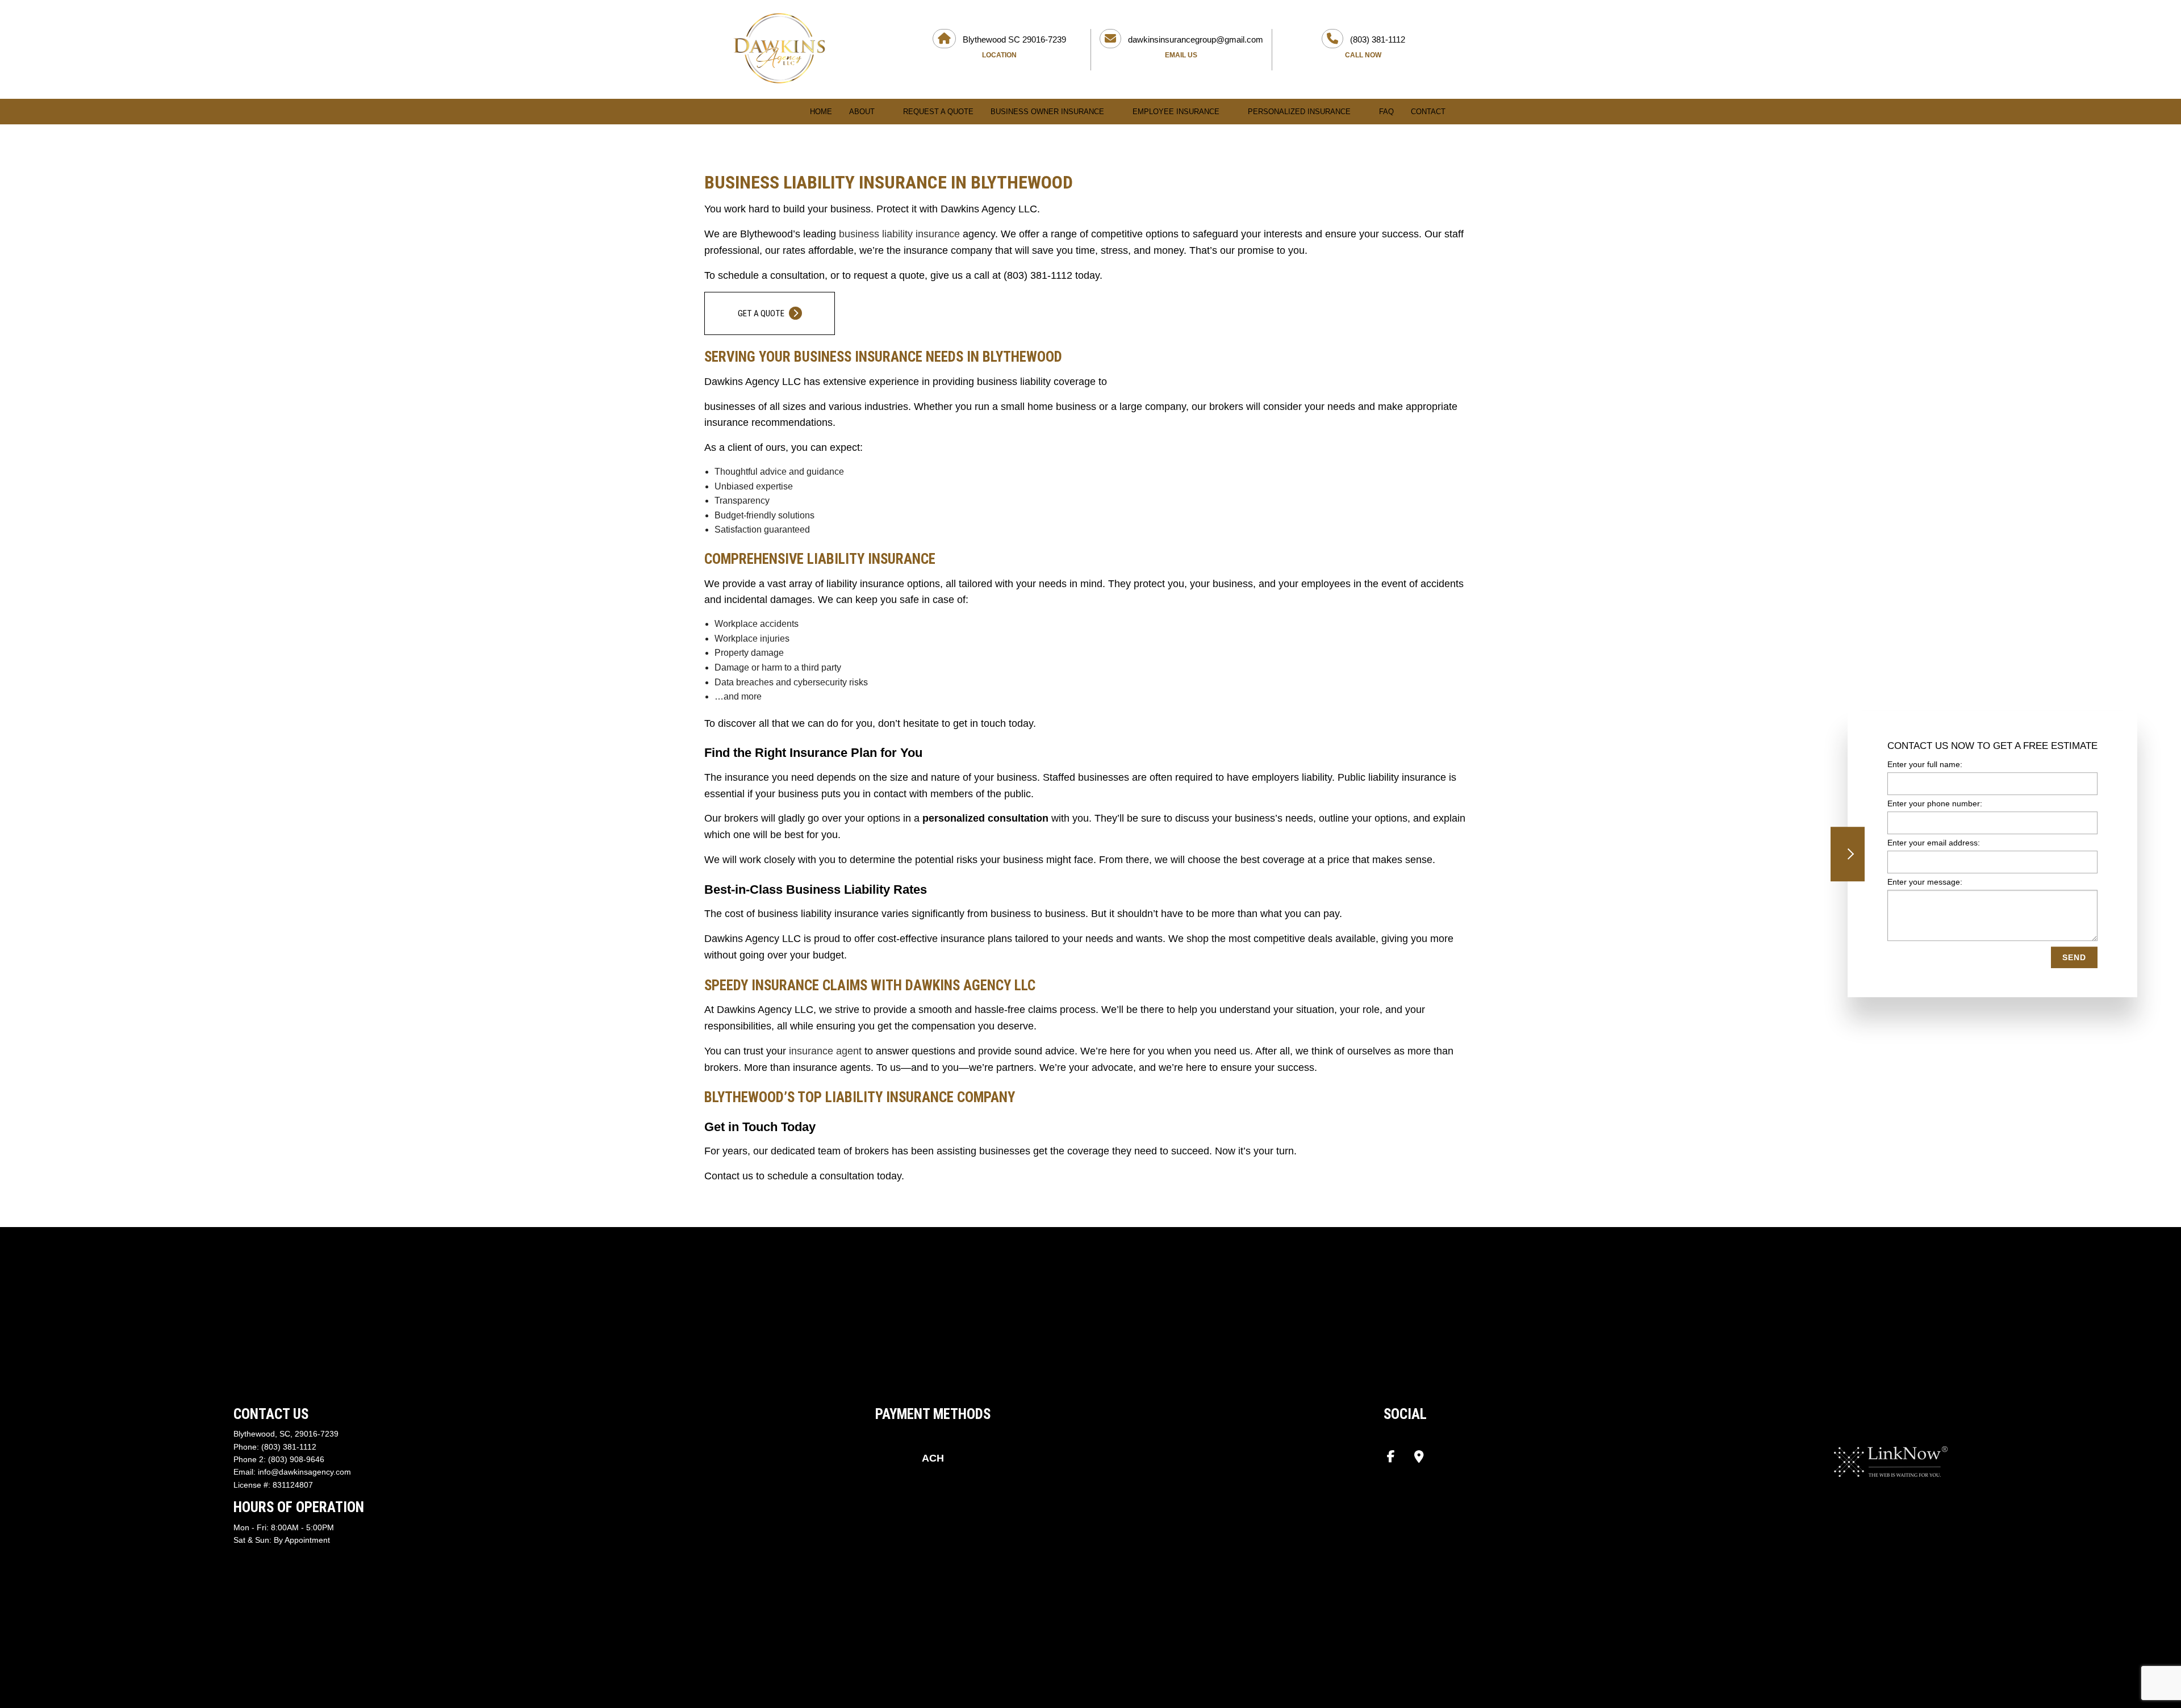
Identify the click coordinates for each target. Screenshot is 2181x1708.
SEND (2074, 958)
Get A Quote (762, 313)
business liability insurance (899, 234)
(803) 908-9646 (296, 1459)
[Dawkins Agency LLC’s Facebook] (1391, 1458)
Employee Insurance (1176, 112)
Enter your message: (1925, 882)
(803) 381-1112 (1375, 47)
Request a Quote (938, 112)
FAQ (1386, 112)
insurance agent (825, 1051)
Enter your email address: (1934, 843)
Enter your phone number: (1935, 803)
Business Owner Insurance (1047, 112)
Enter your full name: (1925, 764)
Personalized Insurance (1299, 112)
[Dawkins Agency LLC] (779, 48)
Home (821, 112)
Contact (1428, 112)
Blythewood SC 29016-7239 (1013, 47)
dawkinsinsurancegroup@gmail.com (1194, 47)
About (862, 112)
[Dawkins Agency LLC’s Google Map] (1419, 1458)
